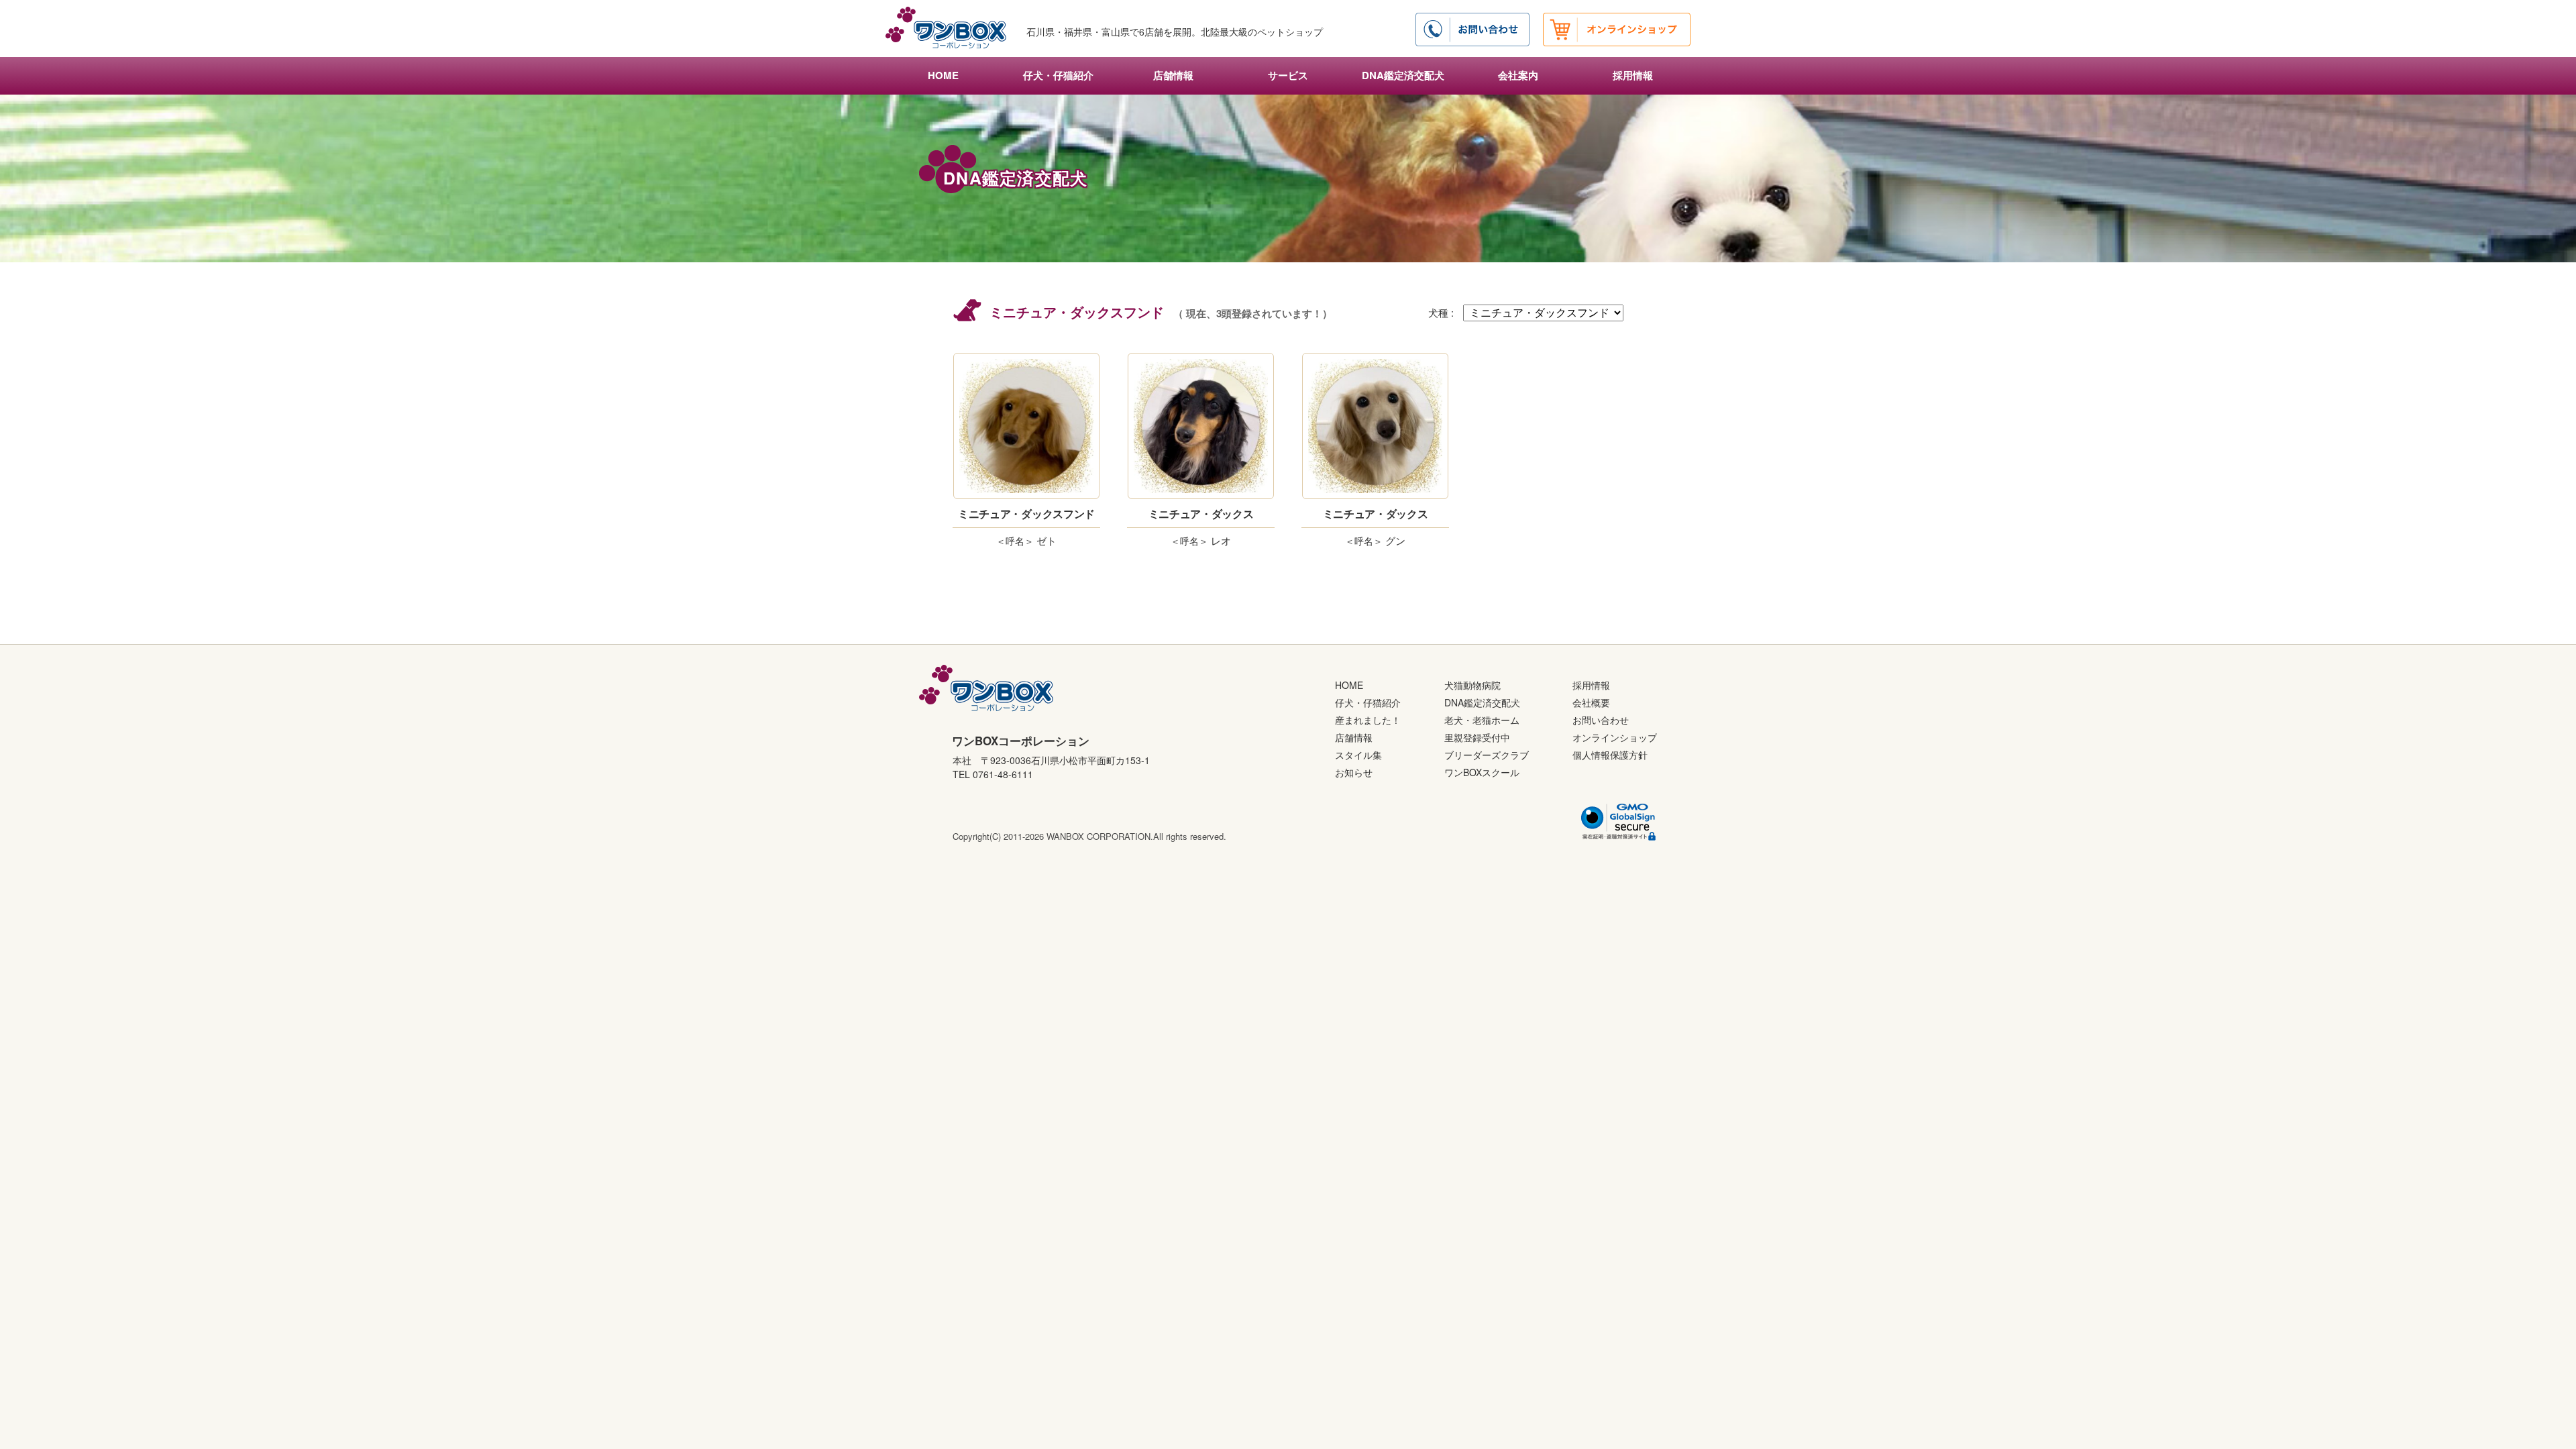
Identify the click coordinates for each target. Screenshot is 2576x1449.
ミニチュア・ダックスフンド (1026, 514)
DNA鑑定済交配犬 (1403, 75)
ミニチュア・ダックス (1201, 514)
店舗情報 (1173, 75)
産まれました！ (1368, 720)
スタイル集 (1358, 755)
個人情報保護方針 (1610, 755)
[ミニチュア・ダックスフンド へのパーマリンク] (1026, 426)
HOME (943, 75)
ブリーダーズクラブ (1487, 755)
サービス (1288, 75)
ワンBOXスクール (1482, 772)
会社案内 (1518, 75)
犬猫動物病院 (1472, 685)
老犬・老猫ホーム (1482, 720)
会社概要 (1591, 702)
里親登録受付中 (1477, 737)
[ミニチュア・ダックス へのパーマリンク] (1201, 426)
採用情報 (1633, 75)
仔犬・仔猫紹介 (1058, 75)
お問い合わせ (1601, 720)
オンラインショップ (1615, 737)
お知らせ (1354, 772)
